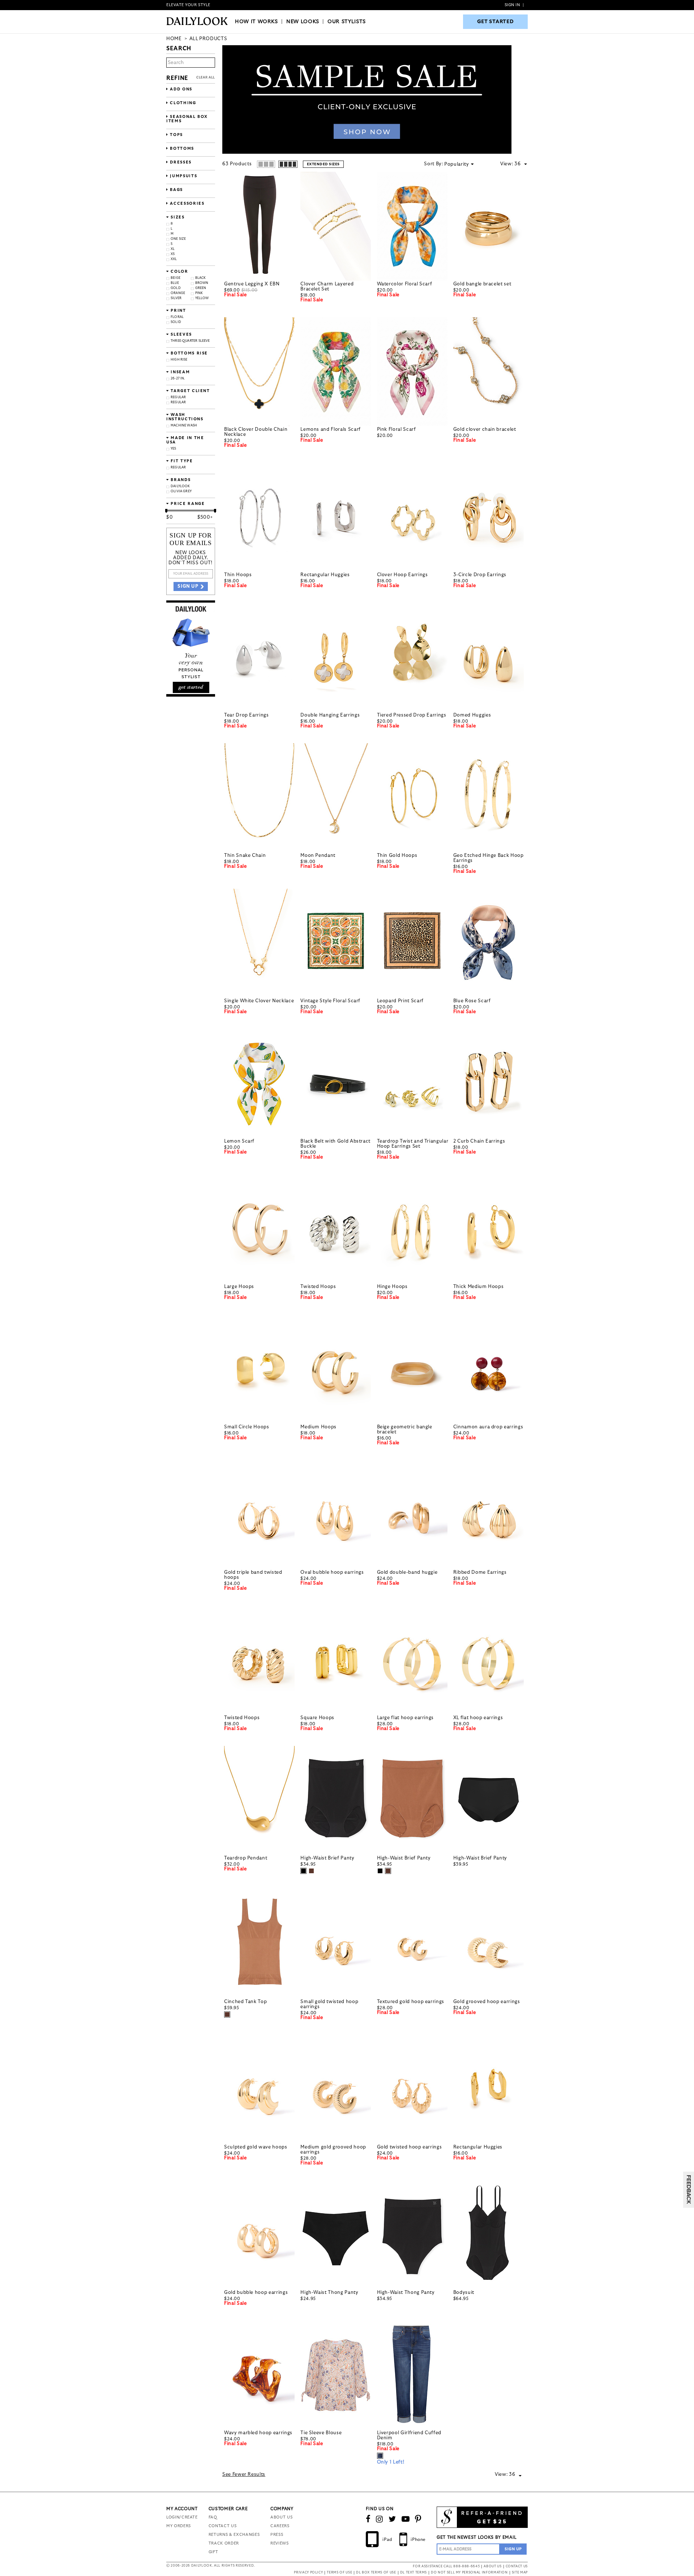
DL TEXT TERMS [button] (414, 2573)
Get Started (496, 22)
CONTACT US (223, 2526)
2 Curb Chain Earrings (479, 1141)
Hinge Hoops (392, 1287)
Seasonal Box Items (187, 119)
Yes (173, 449)
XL (173, 249)
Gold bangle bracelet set (482, 284)
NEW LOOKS (303, 22)
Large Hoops (239, 1287)
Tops (176, 135)
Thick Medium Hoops (479, 1287)
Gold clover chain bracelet (485, 430)
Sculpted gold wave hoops (256, 2147)
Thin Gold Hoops (397, 856)
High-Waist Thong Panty (329, 2293)
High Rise (179, 360)
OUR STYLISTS (347, 22)
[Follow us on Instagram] (380, 2519)
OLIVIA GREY (181, 491)
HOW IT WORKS (256, 22)
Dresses (180, 162)
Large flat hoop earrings (406, 1718)
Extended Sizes (323, 164)
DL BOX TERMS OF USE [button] (376, 2573)
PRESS (277, 2535)
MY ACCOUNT (182, 2509)
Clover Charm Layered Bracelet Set (327, 287)
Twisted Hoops (318, 1287)
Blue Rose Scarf (472, 1001)
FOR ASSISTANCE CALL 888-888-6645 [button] (446, 2566)
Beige (175, 278)
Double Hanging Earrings (330, 715)
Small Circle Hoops (247, 1427)
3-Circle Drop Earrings (480, 575)
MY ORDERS (179, 2526)
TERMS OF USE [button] (339, 2573)
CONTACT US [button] (517, 2566)
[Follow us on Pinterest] (418, 2519)
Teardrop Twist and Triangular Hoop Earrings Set (413, 1144)
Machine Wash (184, 426)
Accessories (187, 203)
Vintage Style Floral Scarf (330, 1001)
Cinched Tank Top (245, 2002)
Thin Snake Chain (245, 856)
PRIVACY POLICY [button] (308, 2573)
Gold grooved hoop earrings (487, 2002)
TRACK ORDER (224, 2543)
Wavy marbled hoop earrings (258, 2433)
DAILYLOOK (180, 486)
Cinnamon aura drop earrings (488, 1427)
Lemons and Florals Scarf (331, 430)
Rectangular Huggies (325, 575)
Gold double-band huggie (407, 1572)
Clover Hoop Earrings (402, 575)
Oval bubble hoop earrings (332, 1572)
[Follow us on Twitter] (392, 2519)
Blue (175, 283)
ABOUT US (281, 2517)
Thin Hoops (238, 575)
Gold (176, 288)
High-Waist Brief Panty (327, 1858)
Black (201, 278)
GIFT (213, 2552)
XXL (174, 259)
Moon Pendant (318, 856)
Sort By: (433, 164)
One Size (178, 239)
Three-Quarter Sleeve (190, 341)
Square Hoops (317, 1718)
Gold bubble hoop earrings (256, 2293)
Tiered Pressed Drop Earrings (412, 715)
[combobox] (521, 164)
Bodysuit (464, 2293)
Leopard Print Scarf (400, 1001)
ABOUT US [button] (492, 2566)
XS (173, 254)
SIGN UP (188, 586)
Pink (199, 293)
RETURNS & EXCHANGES (234, 2535)
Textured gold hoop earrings (411, 2002)
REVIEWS (280, 2543)
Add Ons (180, 89)
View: (507, 164)
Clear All (206, 78)
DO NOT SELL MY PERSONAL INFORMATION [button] (469, 2573)
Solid (176, 322)
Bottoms (181, 148)
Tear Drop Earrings (247, 715)
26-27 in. (178, 379)
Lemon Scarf (239, 1141)
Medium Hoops (318, 1427)
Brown (202, 283)
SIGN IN (512, 5)
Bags (176, 190)
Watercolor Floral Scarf (405, 284)
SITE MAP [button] (520, 2573)
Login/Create (182, 2517)
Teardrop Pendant (246, 1858)
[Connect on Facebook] (368, 2519)
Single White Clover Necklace (259, 1001)
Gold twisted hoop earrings (410, 2147)
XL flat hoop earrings (478, 1718)
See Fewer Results (244, 2475)
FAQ (213, 2517)
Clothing (182, 103)
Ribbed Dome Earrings (480, 1572)
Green (201, 288)
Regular (178, 397)
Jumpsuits (183, 176)
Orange (178, 293)
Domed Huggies (472, 715)
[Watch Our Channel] (406, 2519)
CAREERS (280, 2526)
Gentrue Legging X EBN (252, 284)
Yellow (202, 298)
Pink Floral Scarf (397, 430)
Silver (176, 298)
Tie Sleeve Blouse (321, 2433)
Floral (177, 317)
